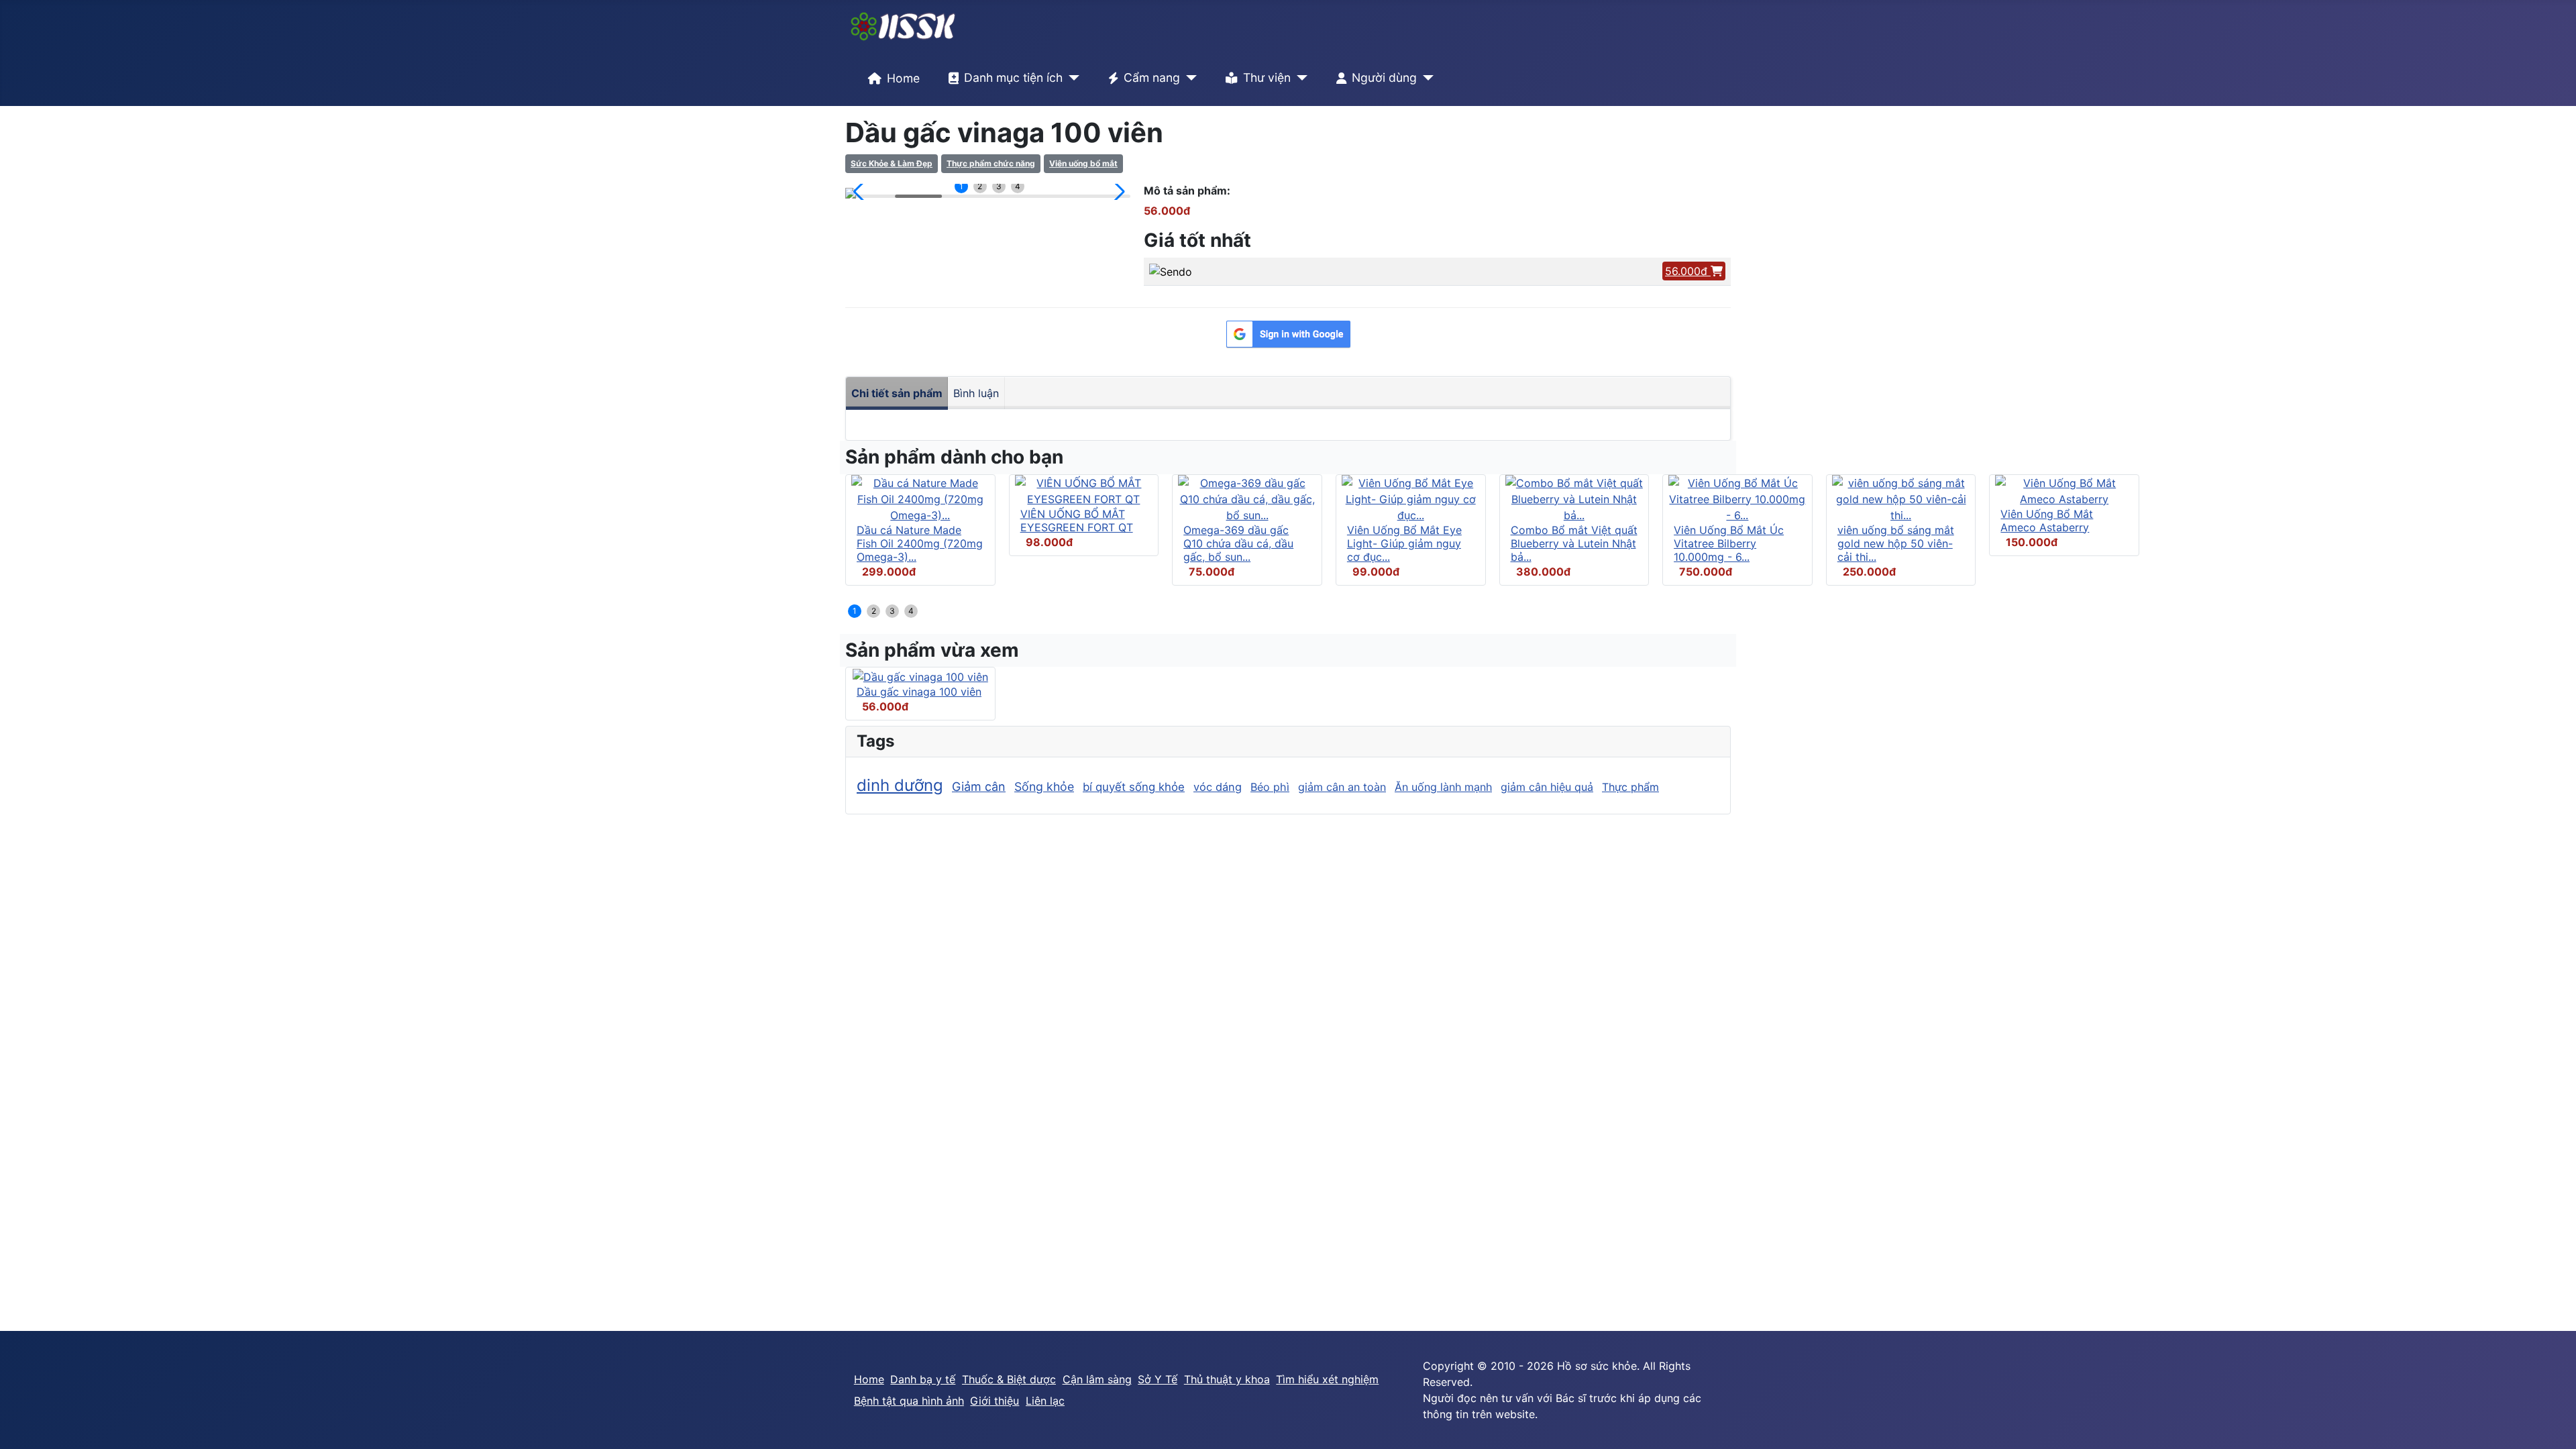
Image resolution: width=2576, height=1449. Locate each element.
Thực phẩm (1630, 787)
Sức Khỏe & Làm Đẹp (892, 163)
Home (903, 78)
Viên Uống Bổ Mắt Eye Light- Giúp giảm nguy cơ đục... (1404, 543)
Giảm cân (979, 787)
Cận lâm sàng (1097, 1379)
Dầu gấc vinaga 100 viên (919, 692)
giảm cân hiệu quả (1547, 787)
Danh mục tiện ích (1013, 77)
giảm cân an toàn (1342, 787)
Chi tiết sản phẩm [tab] (897, 393)
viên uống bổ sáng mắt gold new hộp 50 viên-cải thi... (1896, 543)
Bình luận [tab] (976, 393)
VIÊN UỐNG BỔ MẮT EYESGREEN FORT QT (1077, 521)
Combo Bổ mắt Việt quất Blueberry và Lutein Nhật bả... (1574, 543)
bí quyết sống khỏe (1134, 787)
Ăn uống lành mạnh (1443, 787)
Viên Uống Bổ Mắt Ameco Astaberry (2047, 521)
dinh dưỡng (900, 785)
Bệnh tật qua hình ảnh (909, 1401)
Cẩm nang (1152, 77)
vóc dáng (1218, 787)
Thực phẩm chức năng (991, 163)
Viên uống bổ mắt (1083, 163)
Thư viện (1267, 77)
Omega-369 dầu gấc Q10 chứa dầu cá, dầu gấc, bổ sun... (1238, 543)
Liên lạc (1045, 1401)
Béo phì (1270, 787)
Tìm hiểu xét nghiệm (1327, 1379)
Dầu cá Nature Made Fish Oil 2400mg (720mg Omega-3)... (920, 543)
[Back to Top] (2553, 1424)
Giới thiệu (995, 1401)
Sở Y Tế (1158, 1379)
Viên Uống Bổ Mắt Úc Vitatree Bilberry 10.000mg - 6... (1729, 543)
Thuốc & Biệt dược (1009, 1379)
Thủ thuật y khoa (1227, 1379)
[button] (861, 192)
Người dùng (1384, 77)
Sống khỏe (1044, 787)
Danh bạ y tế (923, 1379)
